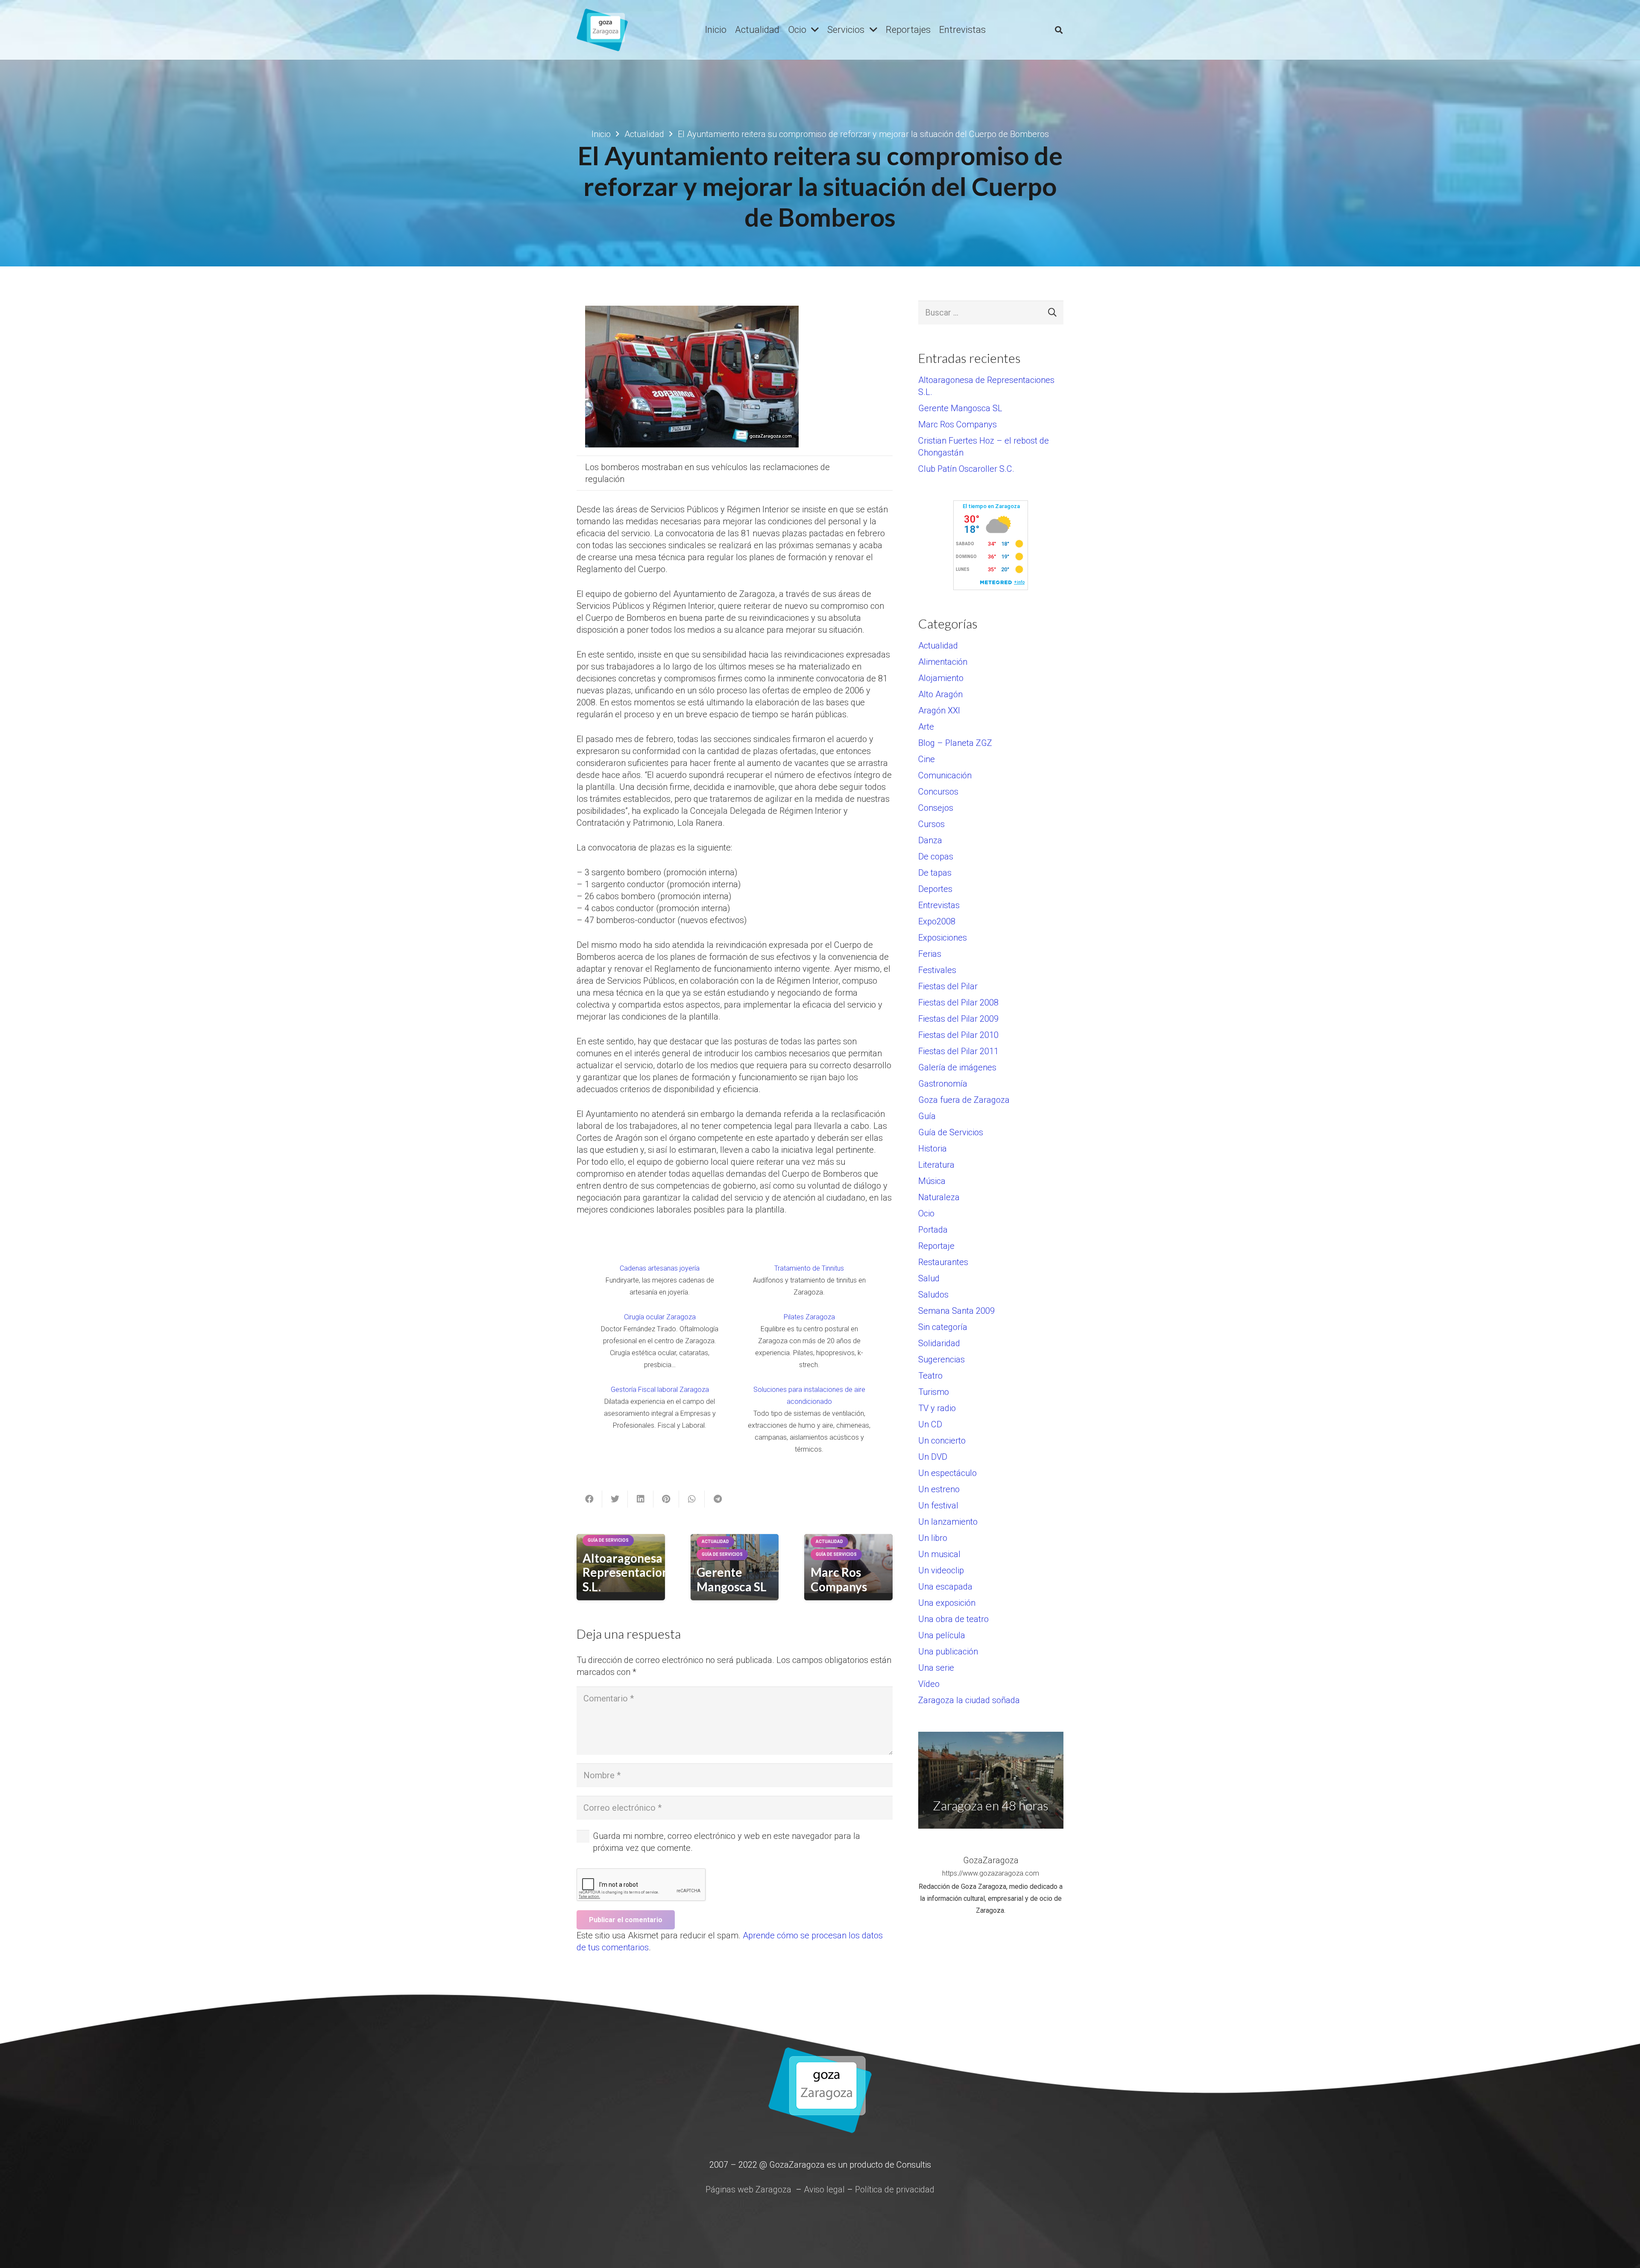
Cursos (931, 824)
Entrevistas (939, 905)
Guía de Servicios (951, 1132)
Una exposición (947, 1603)
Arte (926, 727)
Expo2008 (937, 921)
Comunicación (945, 775)
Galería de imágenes (957, 1067)
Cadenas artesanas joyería (660, 1268)
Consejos (936, 808)
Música (932, 1181)
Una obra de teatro (953, 1619)
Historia (933, 1149)
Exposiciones (943, 938)
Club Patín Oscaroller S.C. (966, 469)
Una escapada (945, 1587)
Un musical (939, 1554)
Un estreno (939, 1489)
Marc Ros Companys (839, 1579)
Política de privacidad (895, 2189)
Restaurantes (943, 1262)
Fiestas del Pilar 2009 (958, 1019)
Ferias (930, 954)
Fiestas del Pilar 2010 (958, 1035)
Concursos (938, 792)
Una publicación (948, 1651)
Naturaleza (939, 1197)
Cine (927, 759)
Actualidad (938, 646)
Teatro (930, 1376)
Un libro (933, 1538)
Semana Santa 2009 (956, 1311)
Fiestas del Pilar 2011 (958, 1051)
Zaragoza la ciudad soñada (969, 1700)
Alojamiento (941, 678)
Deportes (935, 889)
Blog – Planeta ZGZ (955, 743)
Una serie (936, 1668)
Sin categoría (943, 1327)
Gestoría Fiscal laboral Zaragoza (660, 1390)
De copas (936, 856)
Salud (929, 1278)
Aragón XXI (939, 710)
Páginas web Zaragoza (748, 2189)
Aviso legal (824, 2189)
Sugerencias (942, 1359)
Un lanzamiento (948, 1522)
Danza (930, 840)
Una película (942, 1635)
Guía (927, 1116)
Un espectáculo (947, 1473)
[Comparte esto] (589, 1499)
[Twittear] (615, 1499)
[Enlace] (602, 30)
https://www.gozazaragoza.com (991, 1873)
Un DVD (933, 1457)
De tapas (935, 873)
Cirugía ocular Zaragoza (660, 1317)
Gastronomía (943, 1084)
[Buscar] (1059, 30)
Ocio (926, 1213)
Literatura (936, 1165)
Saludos (933, 1295)
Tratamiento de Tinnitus (809, 1268)
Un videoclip (941, 1570)
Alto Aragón (940, 694)
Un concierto (942, 1441)
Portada (933, 1230)
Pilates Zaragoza (809, 1317)
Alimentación (943, 662)
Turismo (934, 1392)
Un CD (930, 1424)
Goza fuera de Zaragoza (964, 1100)
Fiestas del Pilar (948, 986)
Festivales (937, 970)
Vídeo (929, 1684)
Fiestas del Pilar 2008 (958, 1002)
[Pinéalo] (666, 1499)
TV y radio (937, 1408)
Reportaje (936, 1246)
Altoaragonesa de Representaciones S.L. (632, 1572)
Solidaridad (939, 1343)
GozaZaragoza (991, 1860)
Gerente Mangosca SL (732, 1579)
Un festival (938, 1505)
